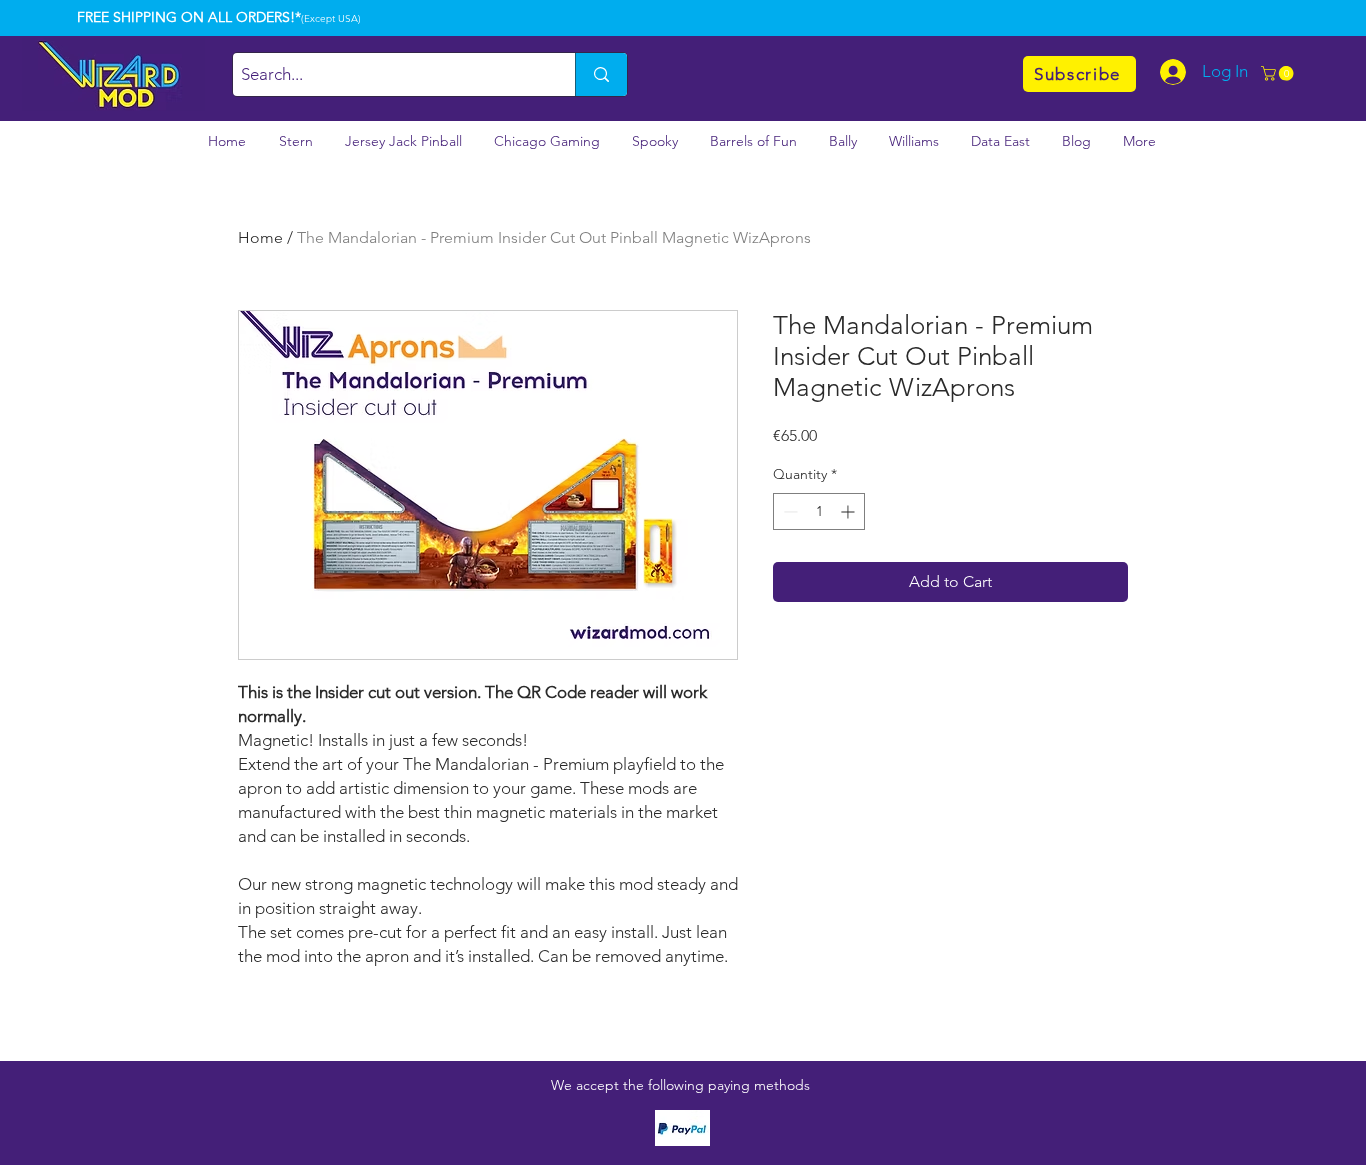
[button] (1279, 73)
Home (260, 237)
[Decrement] (788, 511)
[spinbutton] (819, 511)
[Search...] (601, 74)
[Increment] (849, 511)
